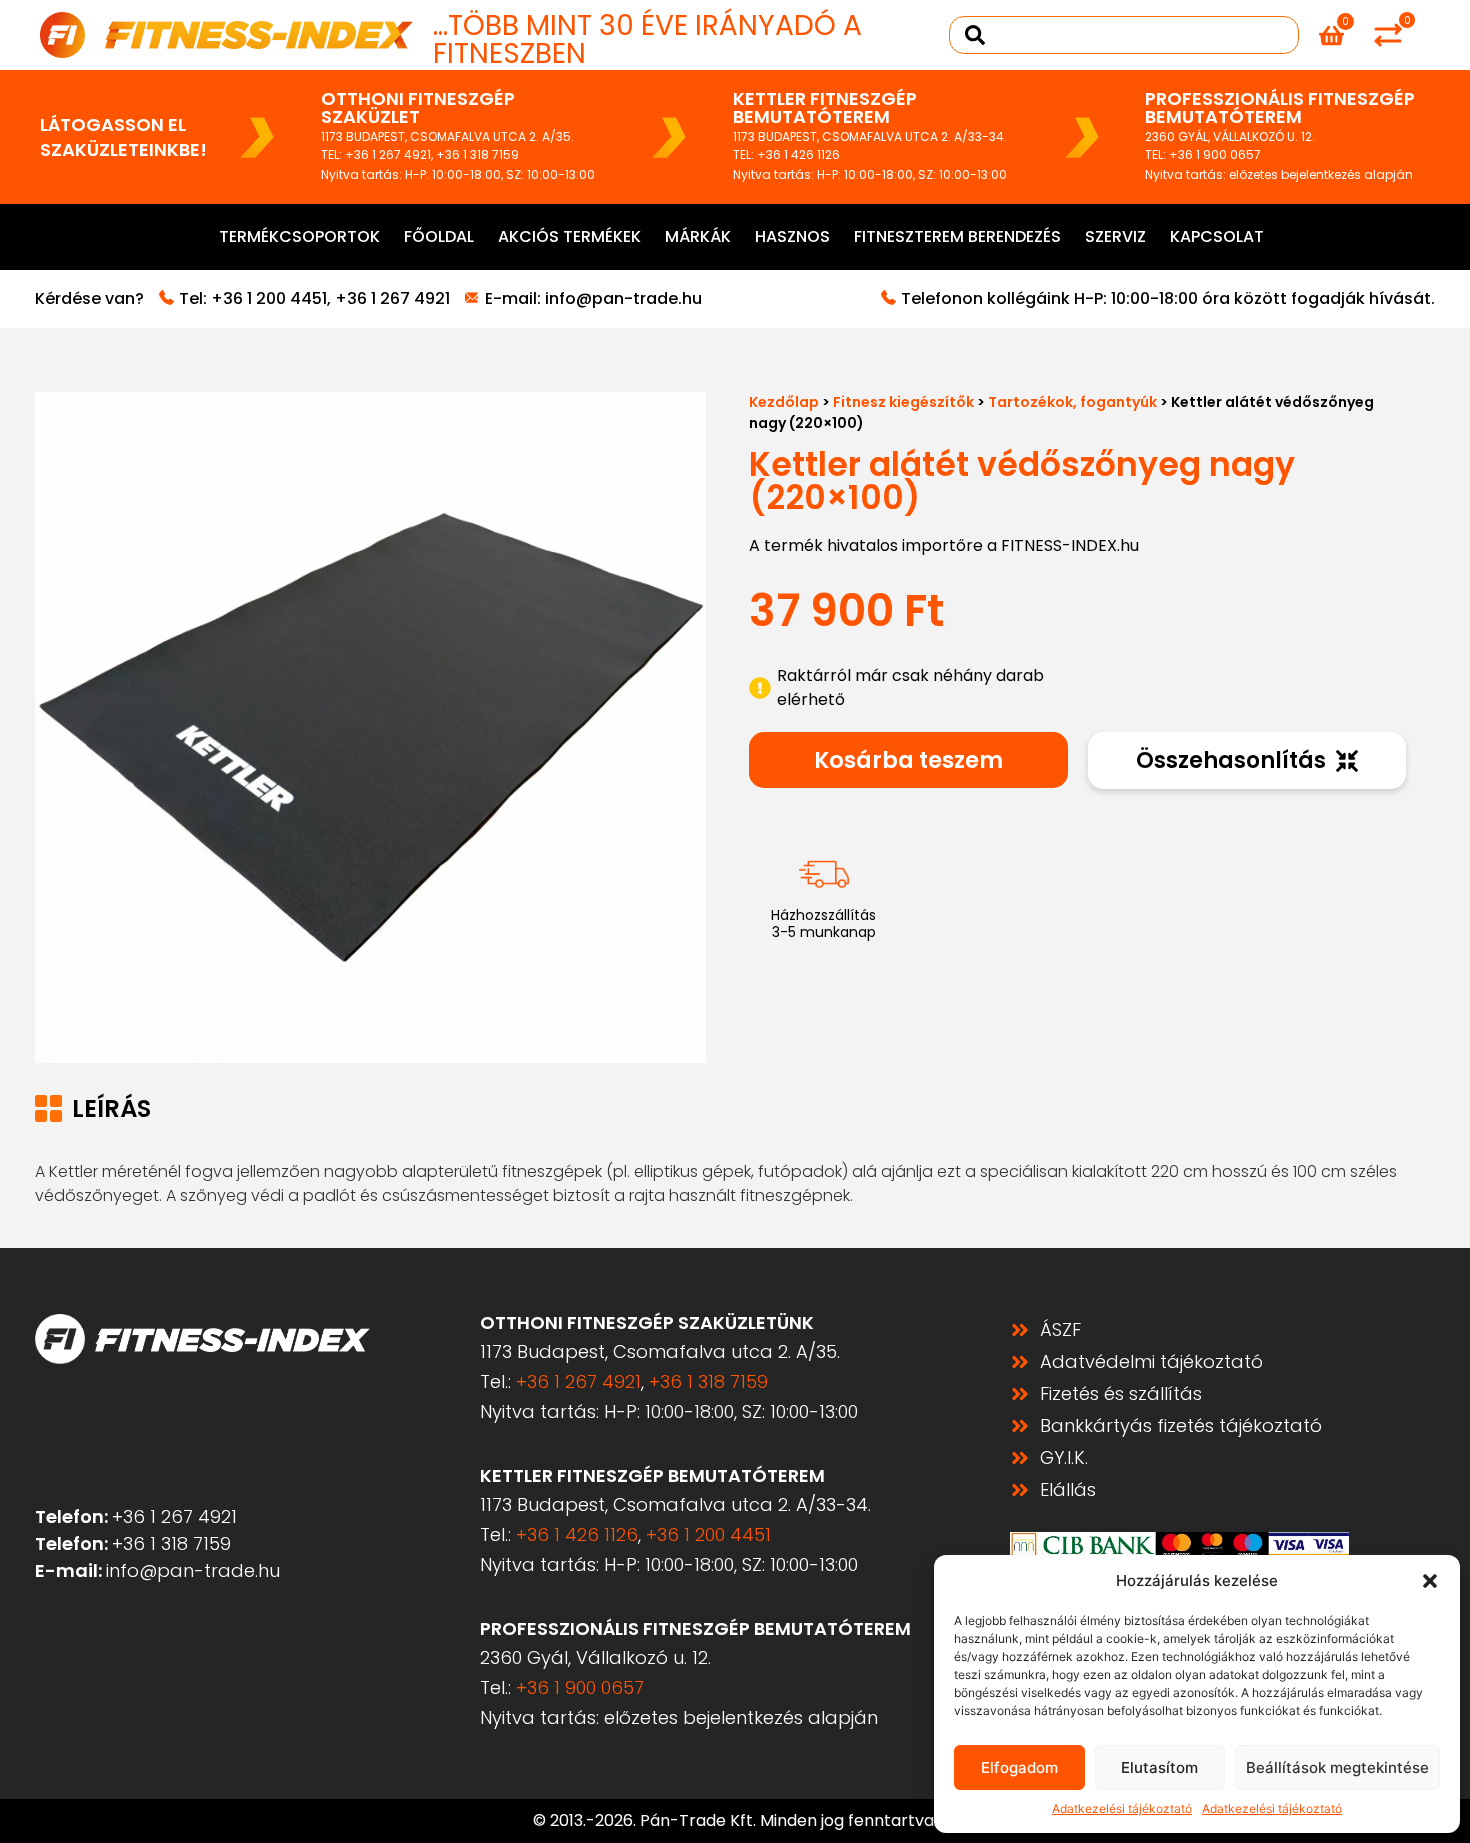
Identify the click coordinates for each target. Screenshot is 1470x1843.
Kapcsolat (1217, 236)
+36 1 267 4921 (388, 154)
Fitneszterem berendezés (957, 236)
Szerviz (1115, 236)
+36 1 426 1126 (798, 154)
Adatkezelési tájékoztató (1122, 1808)
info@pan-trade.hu (623, 298)
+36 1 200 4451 (269, 298)
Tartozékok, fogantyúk (1072, 402)
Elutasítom (1159, 1767)
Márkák (698, 236)
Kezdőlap (784, 402)
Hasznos (792, 236)
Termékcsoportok (299, 236)
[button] (1430, 1581)
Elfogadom (1019, 1767)
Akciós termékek (569, 236)
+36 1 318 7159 (477, 154)
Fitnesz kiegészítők (903, 402)
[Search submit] (975, 35)
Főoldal (439, 236)
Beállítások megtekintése (1337, 1767)
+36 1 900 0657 (1215, 154)
